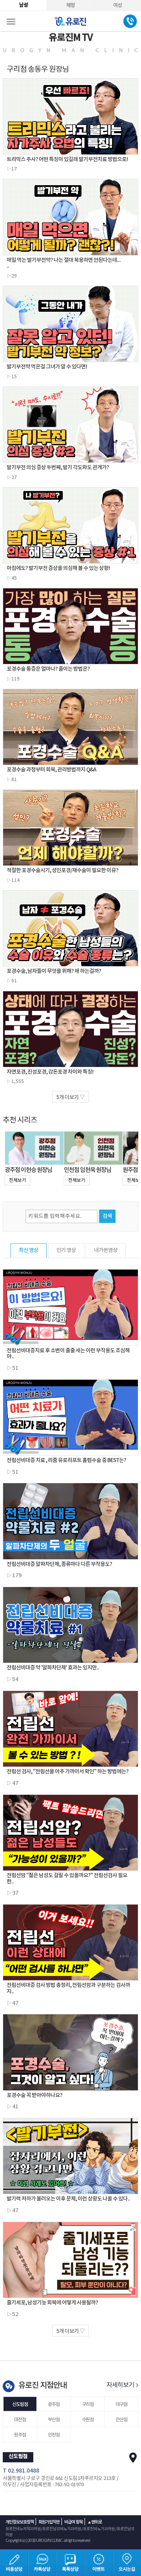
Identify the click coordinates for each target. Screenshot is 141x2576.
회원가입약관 (49, 2522)
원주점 (20, 2435)
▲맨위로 (95, 2522)
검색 (107, 1216)
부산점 (54, 2420)
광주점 (54, 2404)
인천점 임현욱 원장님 (88, 1170)
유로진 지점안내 (42, 2386)
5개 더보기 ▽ (70, 1098)
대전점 (20, 2420)
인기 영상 (66, 1250)
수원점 (88, 2420)
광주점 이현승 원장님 (28, 1170)
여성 (117, 5)
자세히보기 (121, 2385)
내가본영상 (106, 1250)
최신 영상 (29, 1250)
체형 (70, 5)
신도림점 (20, 2404)
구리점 (88, 2404)
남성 (23, 5)
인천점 (54, 2435)
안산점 (121, 2420)
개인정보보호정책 (20, 2522)
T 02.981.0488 (21, 2471)
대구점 (121, 2404)
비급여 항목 (73, 2522)
